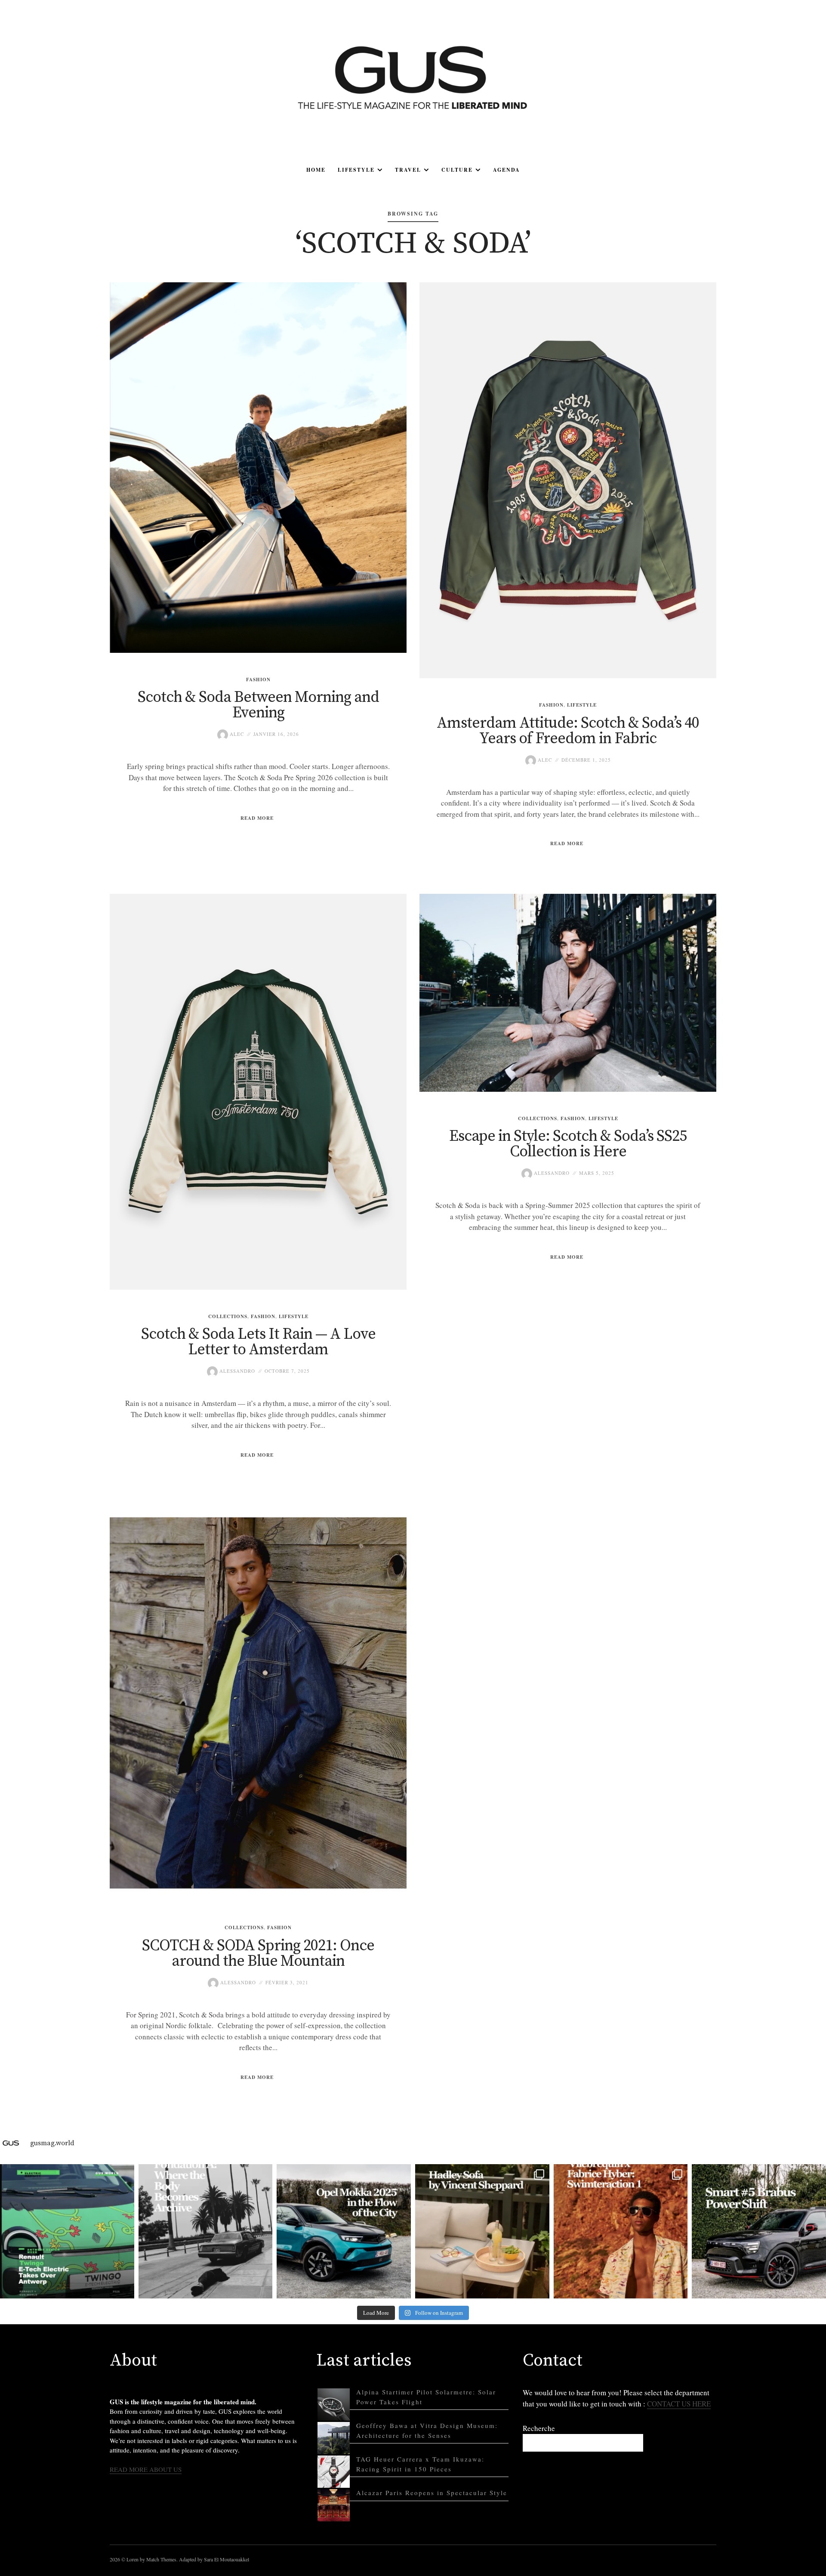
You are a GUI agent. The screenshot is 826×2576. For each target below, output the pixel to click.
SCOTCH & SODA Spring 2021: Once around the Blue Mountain (258, 1954)
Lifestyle (356, 170)
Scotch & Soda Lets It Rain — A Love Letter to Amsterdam (258, 1342)
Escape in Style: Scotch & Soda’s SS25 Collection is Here (568, 1144)
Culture (457, 170)
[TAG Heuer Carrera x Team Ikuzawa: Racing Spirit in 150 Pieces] (334, 2472)
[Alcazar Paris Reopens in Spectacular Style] (334, 2505)
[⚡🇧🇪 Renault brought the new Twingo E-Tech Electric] (67, 2231)
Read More (257, 818)
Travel (408, 170)
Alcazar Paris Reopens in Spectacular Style (432, 2493)
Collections (228, 1316)
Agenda (507, 170)
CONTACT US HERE (679, 2404)
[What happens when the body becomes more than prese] (206, 2231)
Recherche (539, 2428)
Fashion (258, 680)
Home (316, 170)
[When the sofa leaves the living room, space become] (482, 2231)
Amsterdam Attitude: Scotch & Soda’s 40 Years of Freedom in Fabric (568, 731)
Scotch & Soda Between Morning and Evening (258, 705)
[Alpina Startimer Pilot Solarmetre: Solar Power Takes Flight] (334, 2405)
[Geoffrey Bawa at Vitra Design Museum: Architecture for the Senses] (334, 2438)
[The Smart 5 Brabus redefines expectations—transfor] (759, 2231)
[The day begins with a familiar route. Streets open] (344, 2231)
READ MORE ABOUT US (146, 2469)
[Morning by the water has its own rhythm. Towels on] (621, 2231)
